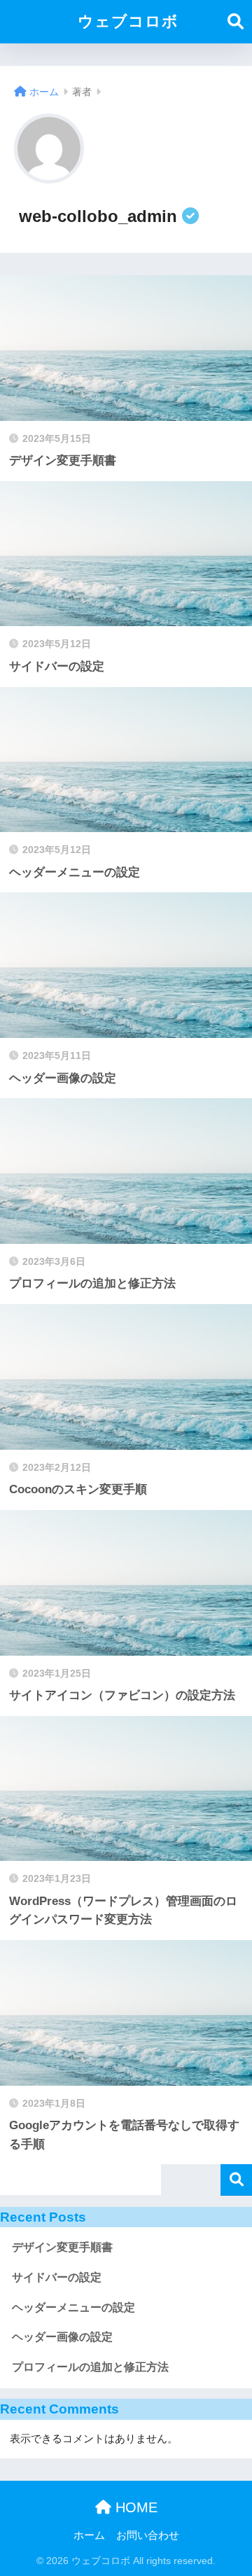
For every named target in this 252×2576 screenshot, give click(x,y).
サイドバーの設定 (57, 2277)
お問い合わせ (148, 2535)
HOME (134, 2507)
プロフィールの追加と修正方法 (90, 2367)
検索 (236, 2180)
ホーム (89, 2535)
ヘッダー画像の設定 (62, 2337)
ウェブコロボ (128, 21)
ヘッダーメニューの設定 (73, 2307)
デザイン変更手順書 (62, 2247)
